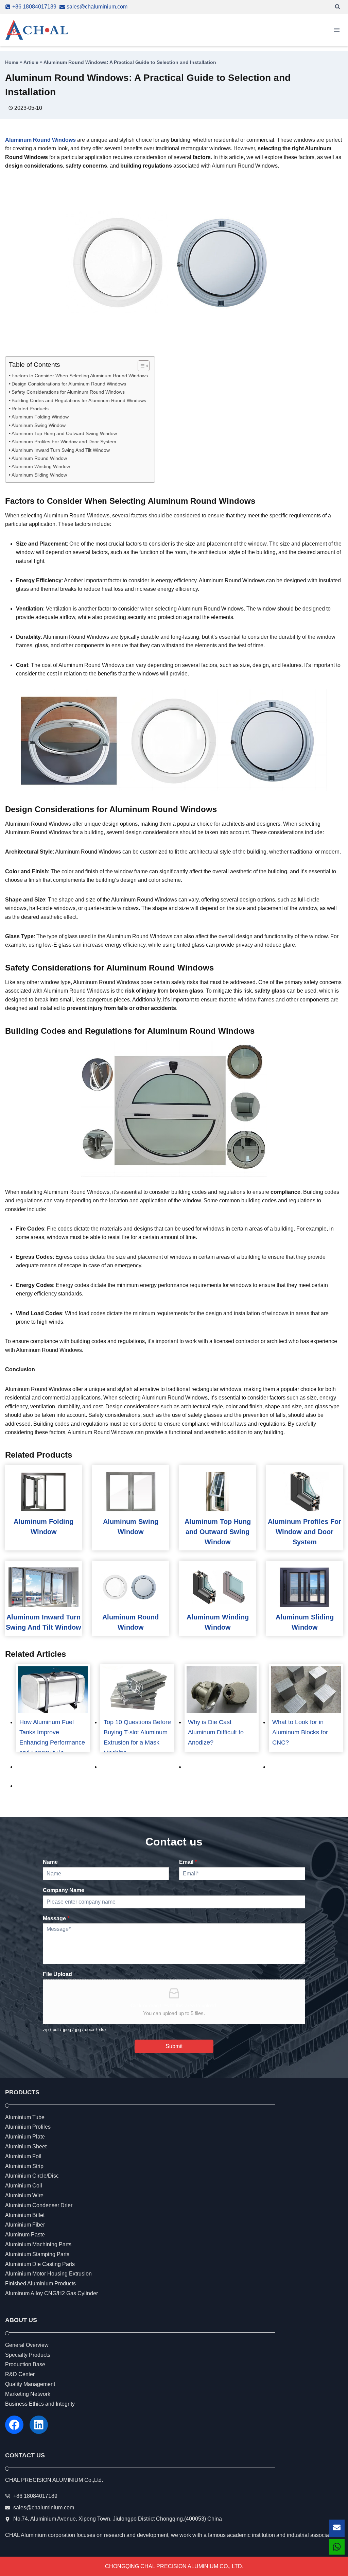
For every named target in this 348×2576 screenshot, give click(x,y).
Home (12, 62)
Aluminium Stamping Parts (37, 2254)
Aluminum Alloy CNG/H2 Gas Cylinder (51, 2293)
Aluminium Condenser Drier (39, 2205)
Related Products (30, 409)
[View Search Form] (337, 7)
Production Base (25, 2364)
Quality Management (30, 2384)
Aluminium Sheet (26, 2146)
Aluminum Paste (25, 2235)
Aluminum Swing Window (39, 425)
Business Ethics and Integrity (40, 2404)
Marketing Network (28, 2394)
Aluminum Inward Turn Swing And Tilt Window (61, 450)
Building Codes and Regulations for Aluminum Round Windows (79, 400)
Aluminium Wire (24, 2195)
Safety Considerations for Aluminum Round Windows (68, 392)
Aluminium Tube (25, 2117)
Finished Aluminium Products (40, 2283)
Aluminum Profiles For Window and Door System (64, 442)
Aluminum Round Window (39, 458)
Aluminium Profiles (28, 2127)
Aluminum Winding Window (41, 466)
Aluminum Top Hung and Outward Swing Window (64, 433)
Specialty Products (28, 2355)
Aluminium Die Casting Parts (40, 2264)
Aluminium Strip (24, 2166)
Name (50, 1862)
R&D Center (20, 2374)
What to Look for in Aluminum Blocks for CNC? (300, 1732)
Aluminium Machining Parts (38, 2244)
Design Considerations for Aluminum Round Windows (69, 384)
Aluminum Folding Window (40, 417)
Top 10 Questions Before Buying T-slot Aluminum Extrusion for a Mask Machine (137, 1737)
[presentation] (43, 1492)
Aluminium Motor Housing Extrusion (48, 2274)
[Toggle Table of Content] (140, 366)
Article (31, 62)
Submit (174, 2046)
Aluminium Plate (25, 2137)
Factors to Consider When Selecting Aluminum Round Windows (80, 376)
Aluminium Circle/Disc (32, 2176)
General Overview (27, 2345)
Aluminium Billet (25, 2215)
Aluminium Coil (24, 2186)
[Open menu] (337, 30)
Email (188, 1862)
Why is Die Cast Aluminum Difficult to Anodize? (216, 1732)
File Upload (57, 1974)
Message (56, 1918)
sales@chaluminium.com (44, 2508)
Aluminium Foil (23, 2156)
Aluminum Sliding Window (39, 475)
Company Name (64, 1890)
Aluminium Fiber (25, 2225)
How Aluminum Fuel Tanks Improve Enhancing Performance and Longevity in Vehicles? (52, 1742)
